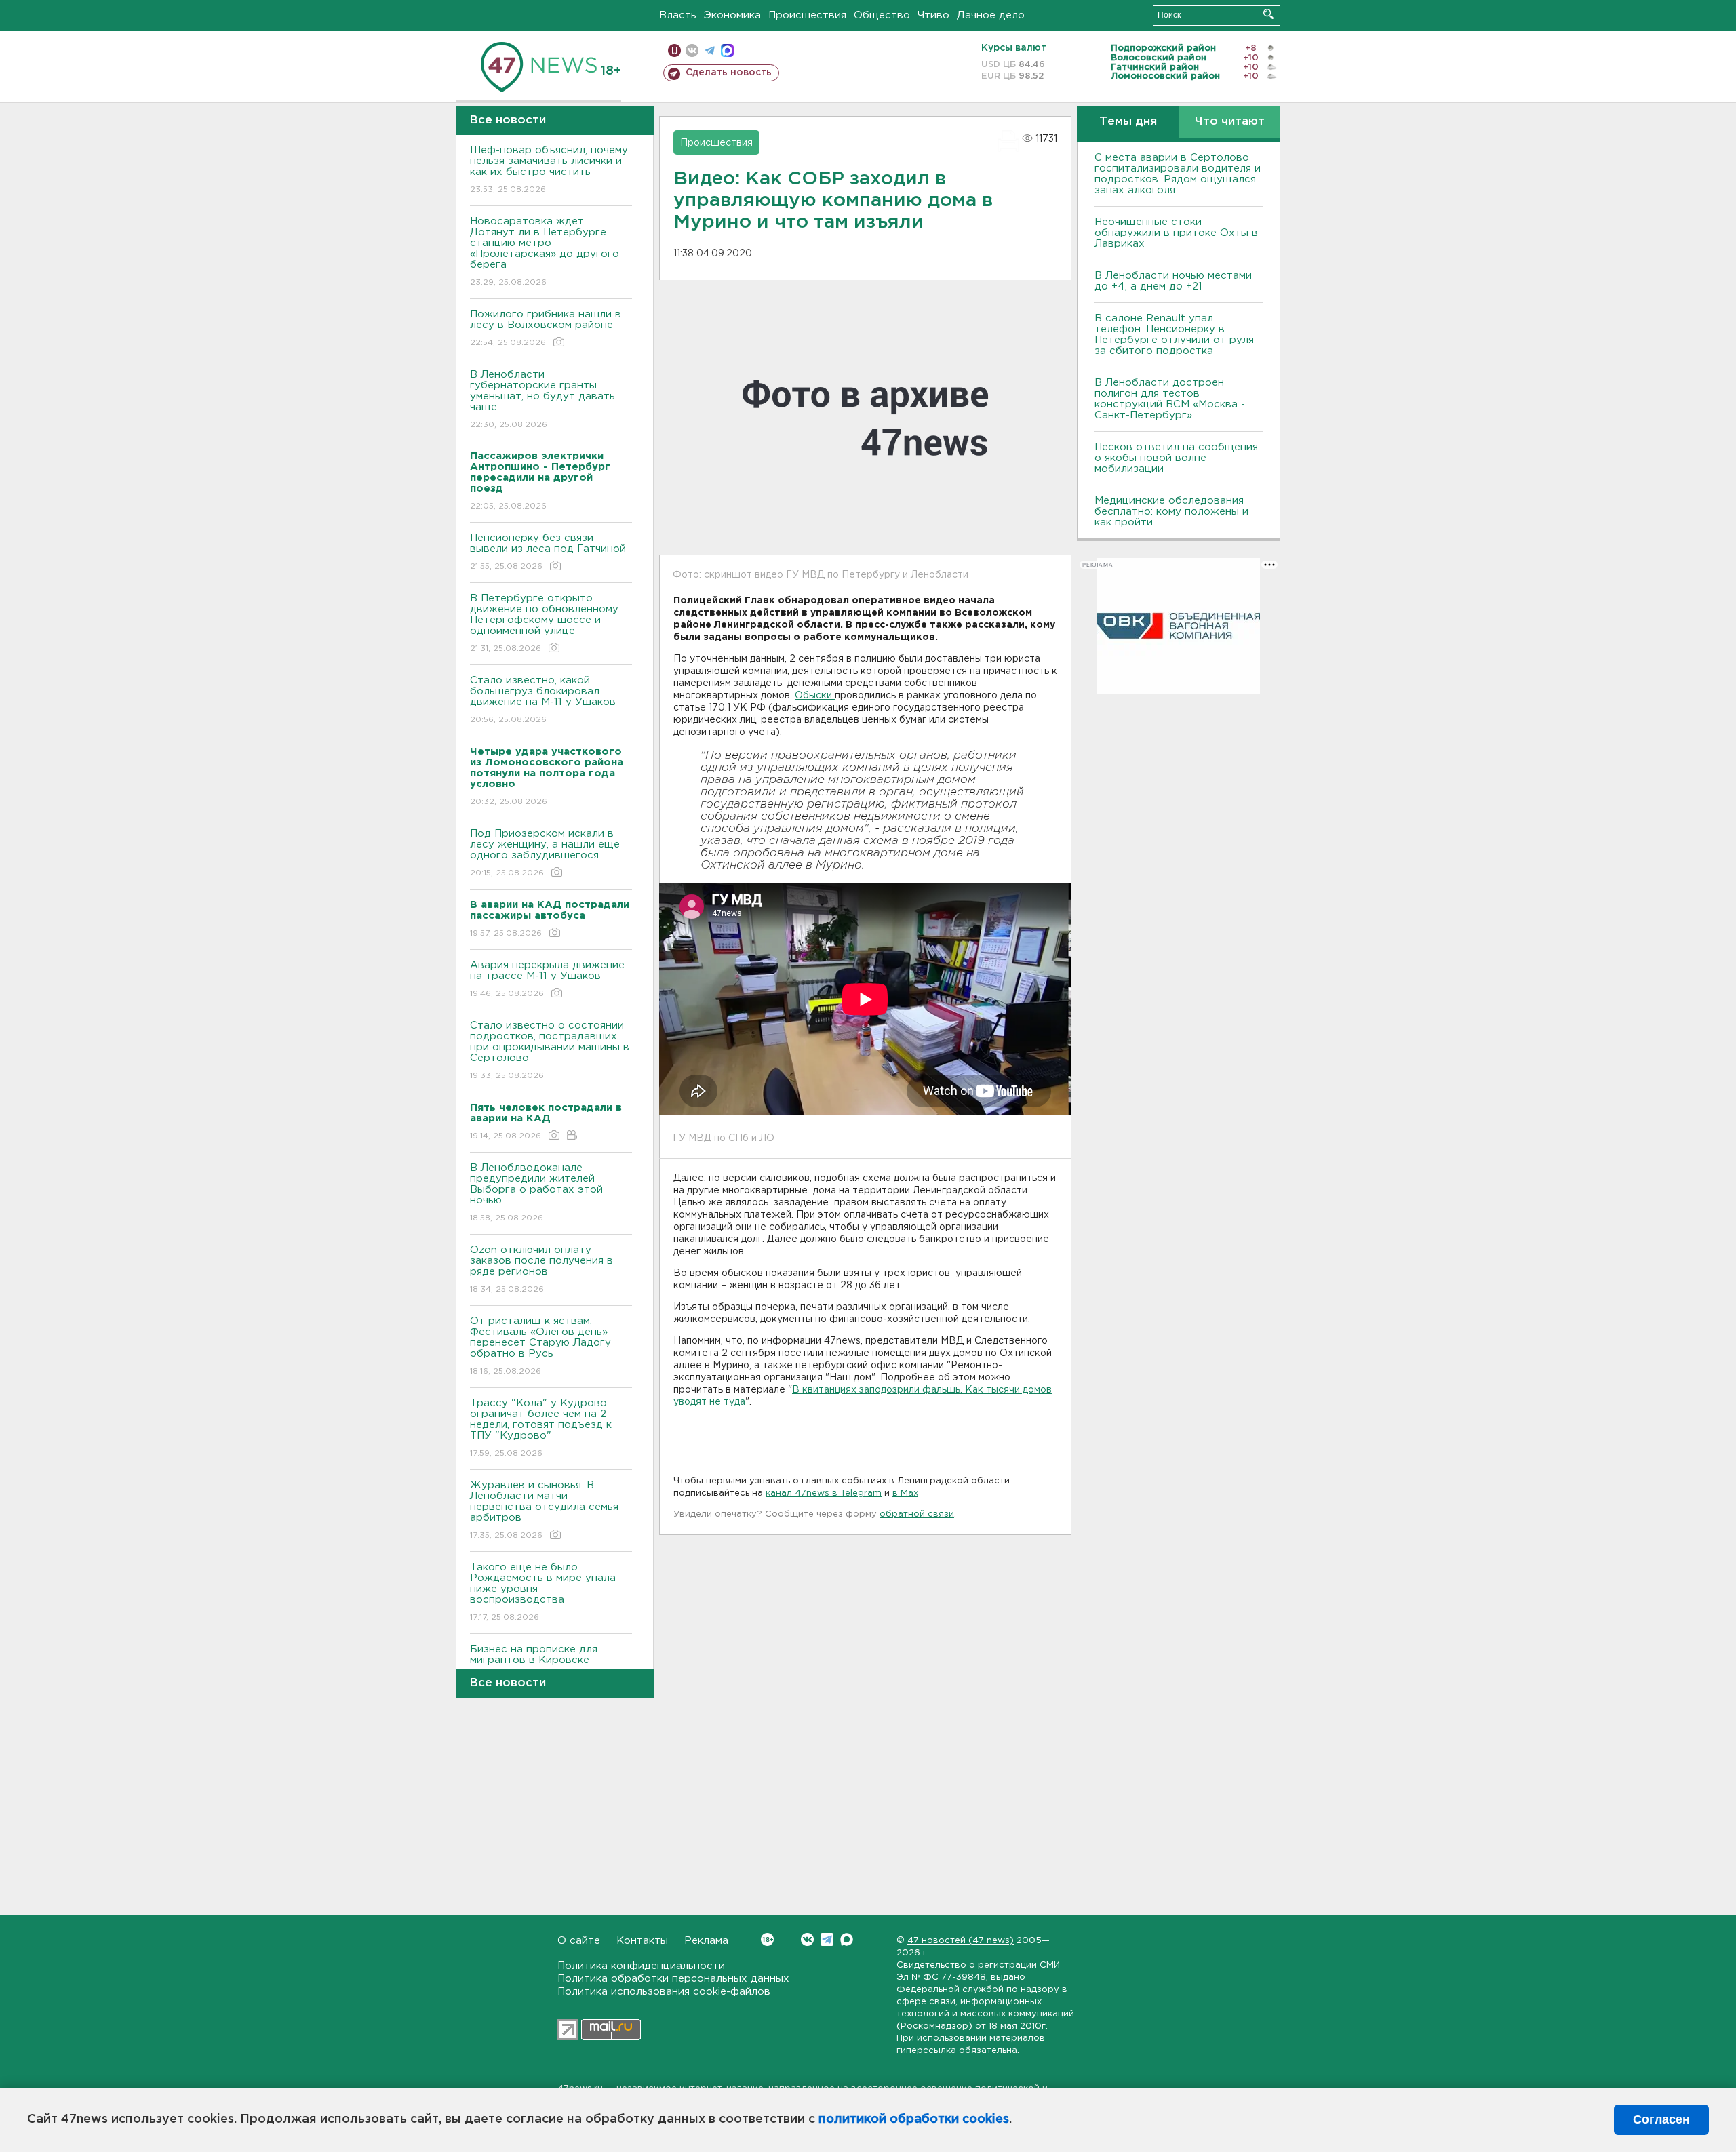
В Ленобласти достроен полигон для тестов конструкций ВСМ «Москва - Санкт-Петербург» (1170, 399)
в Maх (905, 1493)
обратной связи (917, 1514)
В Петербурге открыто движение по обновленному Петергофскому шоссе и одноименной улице (544, 623)
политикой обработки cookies (914, 2119)
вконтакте (692, 51)
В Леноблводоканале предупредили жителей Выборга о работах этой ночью (536, 1193)
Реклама (706, 1941)
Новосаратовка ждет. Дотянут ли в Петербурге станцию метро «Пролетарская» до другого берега (545, 252)
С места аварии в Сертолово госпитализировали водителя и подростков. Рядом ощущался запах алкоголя (1178, 174)
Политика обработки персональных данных (673, 1979)
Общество (882, 15)
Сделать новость (729, 73)
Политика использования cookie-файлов (664, 1992)
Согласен (1661, 2119)
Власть (678, 15)
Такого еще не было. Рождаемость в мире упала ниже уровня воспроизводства (543, 1592)
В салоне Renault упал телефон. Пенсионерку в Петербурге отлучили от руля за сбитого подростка (1174, 335)
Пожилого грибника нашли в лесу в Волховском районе (546, 328)
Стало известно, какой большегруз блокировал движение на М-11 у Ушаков (543, 700)
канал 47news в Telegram (824, 1493)
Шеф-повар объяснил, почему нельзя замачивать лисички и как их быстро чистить (549, 170)
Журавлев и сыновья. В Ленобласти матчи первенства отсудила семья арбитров (544, 1510)
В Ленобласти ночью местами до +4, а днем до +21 (1173, 281)
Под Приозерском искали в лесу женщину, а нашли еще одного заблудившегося (545, 853)
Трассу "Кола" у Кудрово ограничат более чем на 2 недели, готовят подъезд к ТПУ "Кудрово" (541, 1428)
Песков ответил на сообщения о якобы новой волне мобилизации (1176, 458)
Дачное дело (991, 15)
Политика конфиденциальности (641, 1966)
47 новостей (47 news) (961, 1941)
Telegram (827, 1939)
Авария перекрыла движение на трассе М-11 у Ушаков (547, 979)
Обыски (815, 696)
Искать (1268, 14)
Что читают (1230, 122)
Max (847, 1939)
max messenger (727, 51)
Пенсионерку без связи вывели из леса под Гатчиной (548, 552)
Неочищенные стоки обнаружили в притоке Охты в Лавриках (1176, 233)
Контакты (642, 1941)
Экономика (732, 15)
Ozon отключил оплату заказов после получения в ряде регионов (541, 1269)
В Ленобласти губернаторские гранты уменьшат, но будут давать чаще (542, 399)
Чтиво (933, 15)
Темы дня (1128, 122)
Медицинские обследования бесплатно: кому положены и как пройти (1171, 512)
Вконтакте (807, 1939)
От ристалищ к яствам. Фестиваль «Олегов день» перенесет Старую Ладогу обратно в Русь (540, 1346)
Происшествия (807, 15)
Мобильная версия (674, 51)
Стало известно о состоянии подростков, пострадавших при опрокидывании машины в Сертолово (550, 1050)
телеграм (710, 51)
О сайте (579, 1941)
